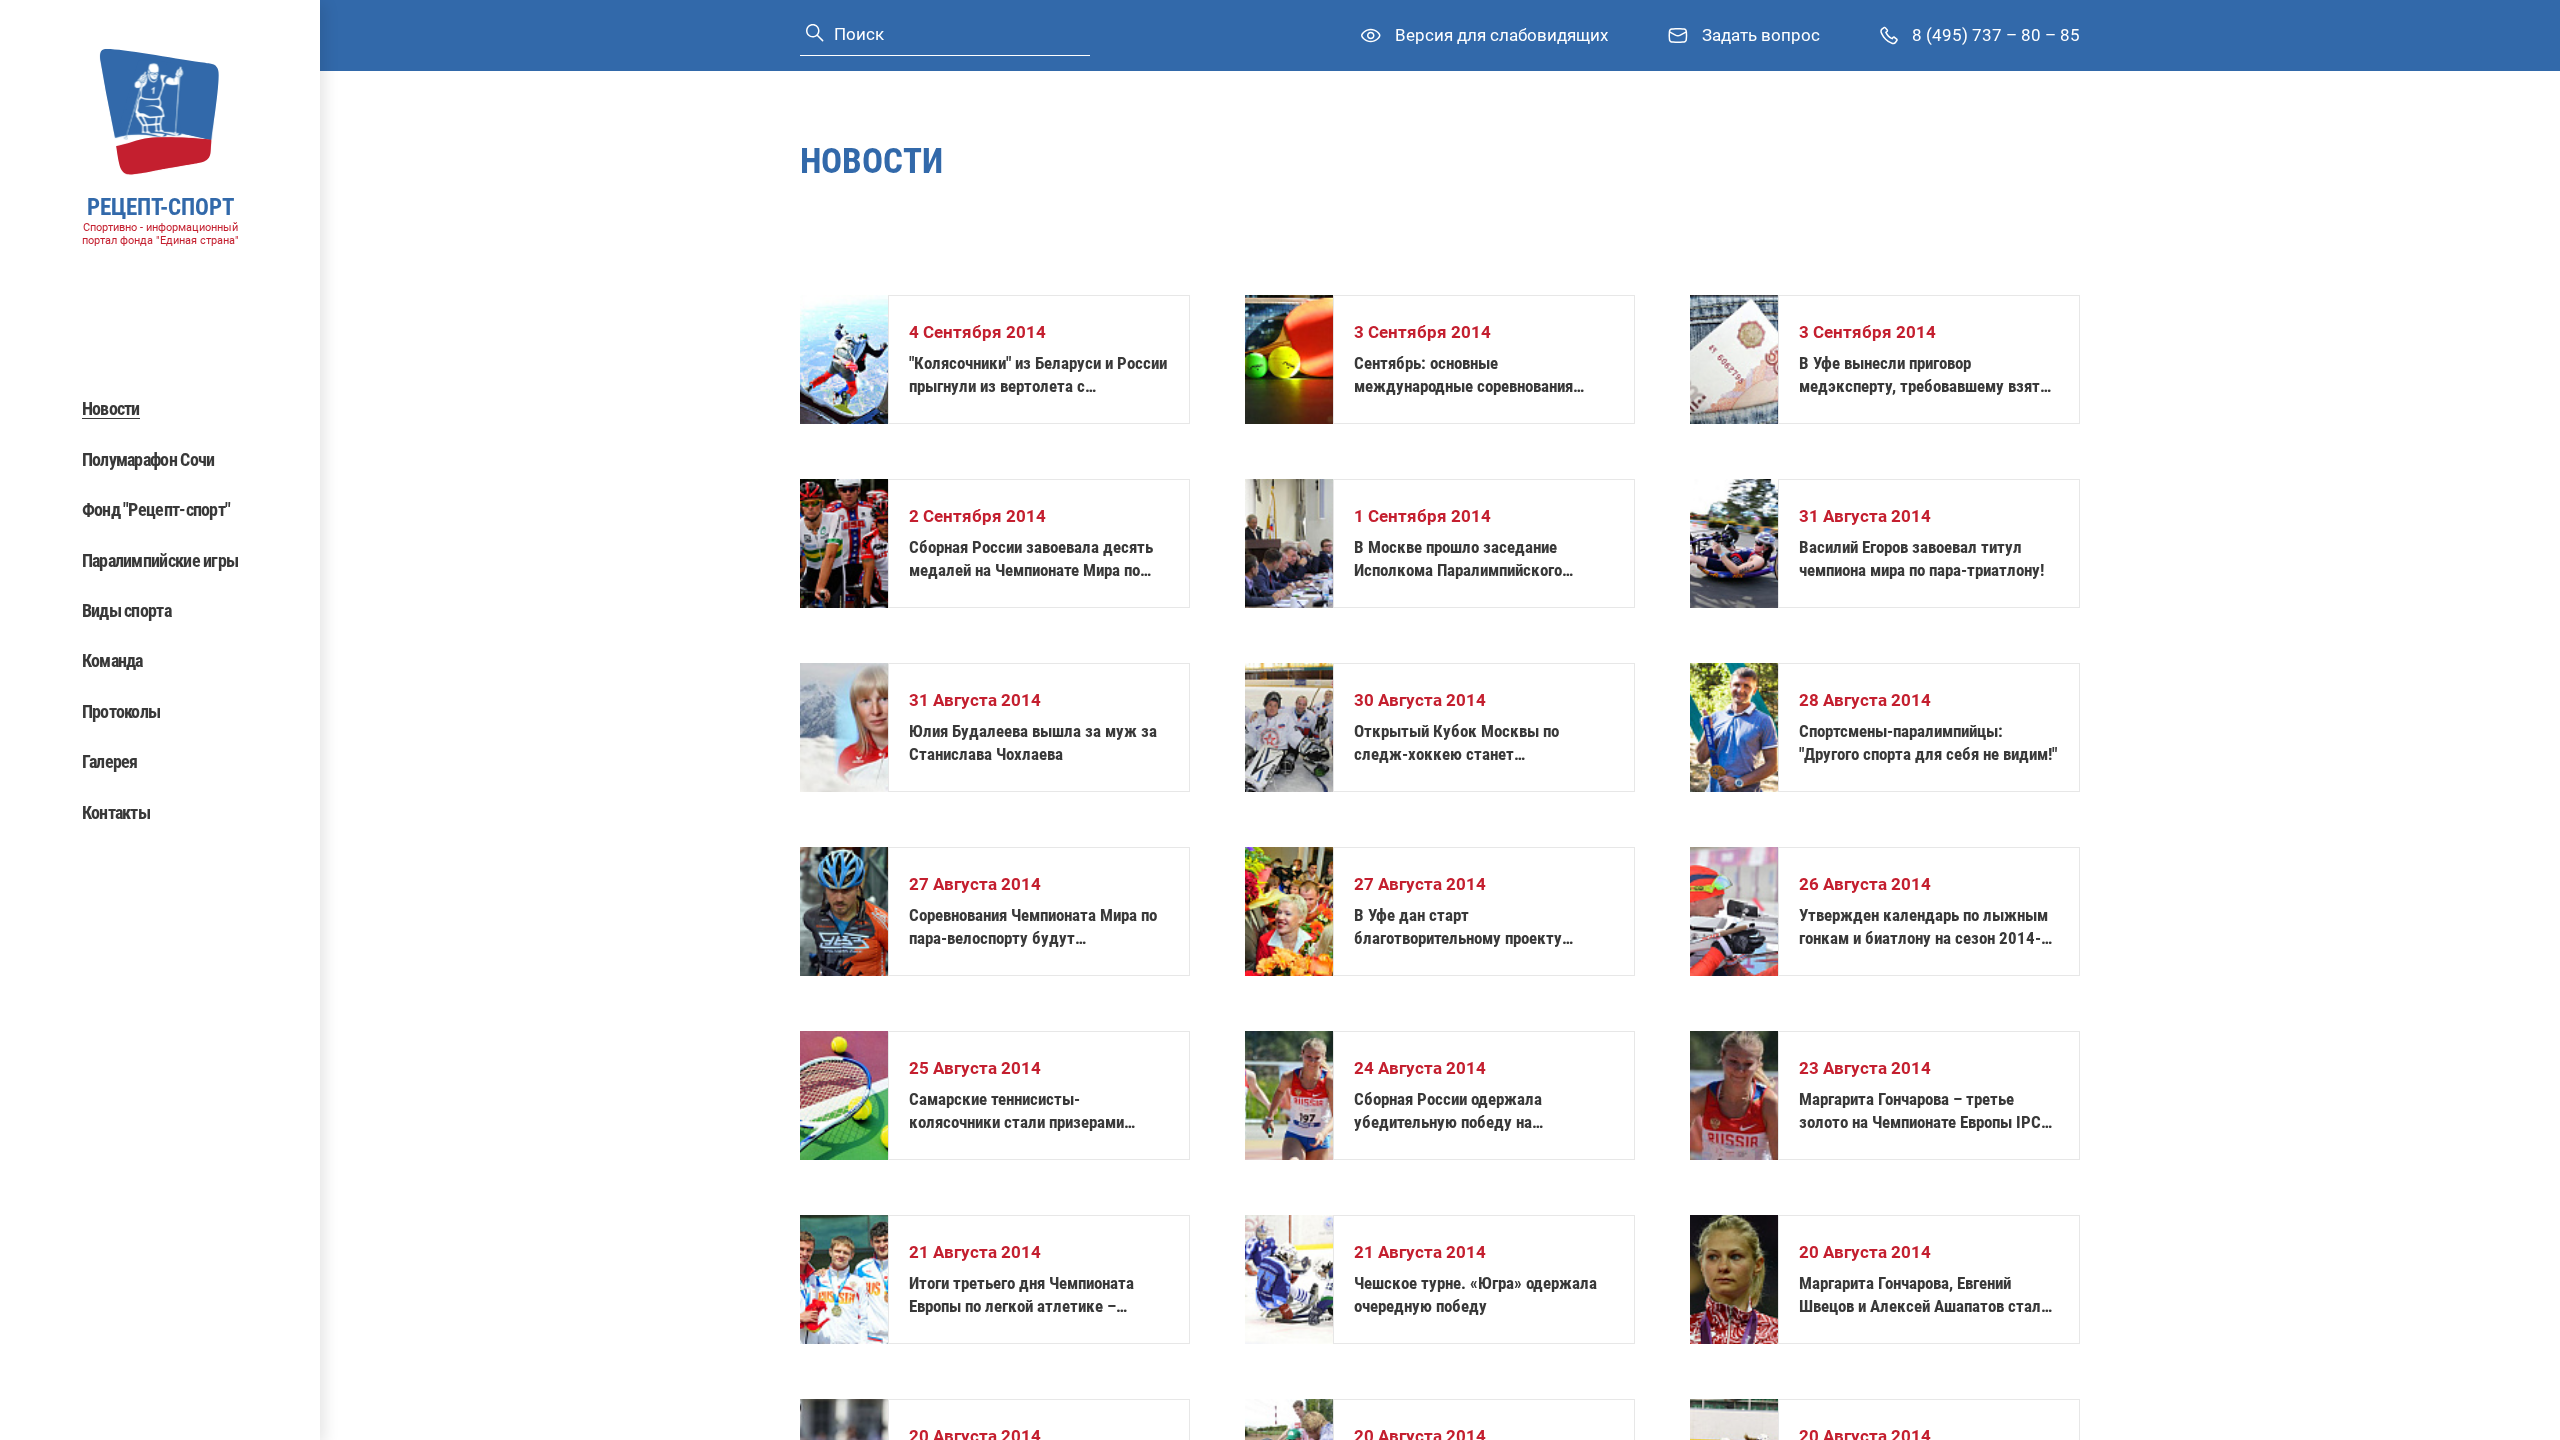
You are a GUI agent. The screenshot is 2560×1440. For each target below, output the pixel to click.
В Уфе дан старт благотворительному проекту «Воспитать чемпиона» (1458, 927)
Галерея (110, 761)
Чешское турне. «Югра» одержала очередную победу (1475, 1294)
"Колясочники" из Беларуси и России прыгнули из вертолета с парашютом (1038, 375)
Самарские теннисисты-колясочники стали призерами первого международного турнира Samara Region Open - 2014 (1028, 1111)
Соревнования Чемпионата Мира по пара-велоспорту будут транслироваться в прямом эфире (1033, 927)
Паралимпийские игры (160, 560)
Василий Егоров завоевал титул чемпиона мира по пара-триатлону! (1921, 558)
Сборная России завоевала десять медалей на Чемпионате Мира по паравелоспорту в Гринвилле (1031, 559)
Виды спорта (126, 610)
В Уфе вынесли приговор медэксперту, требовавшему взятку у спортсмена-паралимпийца (1928, 375)
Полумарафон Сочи (148, 459)
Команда (112, 660)
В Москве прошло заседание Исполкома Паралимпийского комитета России (1458, 559)
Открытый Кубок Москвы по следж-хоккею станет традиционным (1456, 743)
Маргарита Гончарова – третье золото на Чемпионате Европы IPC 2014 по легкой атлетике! (1920, 1111)
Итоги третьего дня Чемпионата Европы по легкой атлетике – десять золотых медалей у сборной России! (1036, 1295)
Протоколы (121, 711)
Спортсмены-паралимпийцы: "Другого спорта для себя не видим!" (1928, 742)
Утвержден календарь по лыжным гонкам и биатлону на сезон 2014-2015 (1923, 927)
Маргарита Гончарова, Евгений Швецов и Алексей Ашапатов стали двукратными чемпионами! (1924, 1295)
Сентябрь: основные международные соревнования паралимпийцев (1463, 375)
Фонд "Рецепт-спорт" (156, 509)
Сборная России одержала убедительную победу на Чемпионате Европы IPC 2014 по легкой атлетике (1468, 1111)
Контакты (116, 812)
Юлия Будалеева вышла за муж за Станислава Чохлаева (1033, 742)
